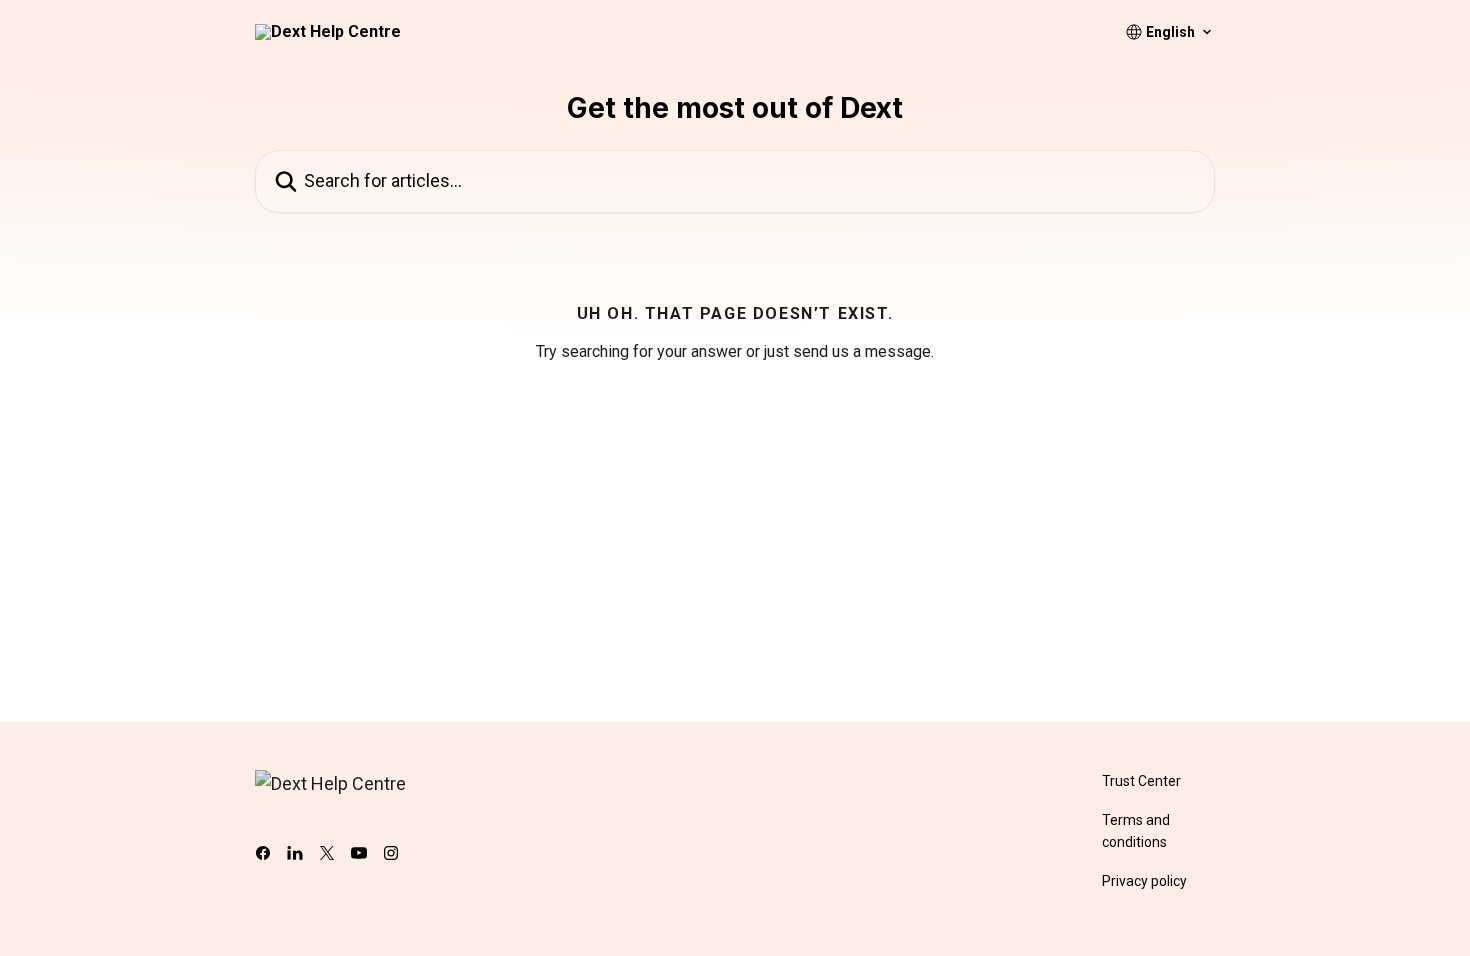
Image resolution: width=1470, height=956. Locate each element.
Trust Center (1141, 781)
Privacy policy (1144, 881)
